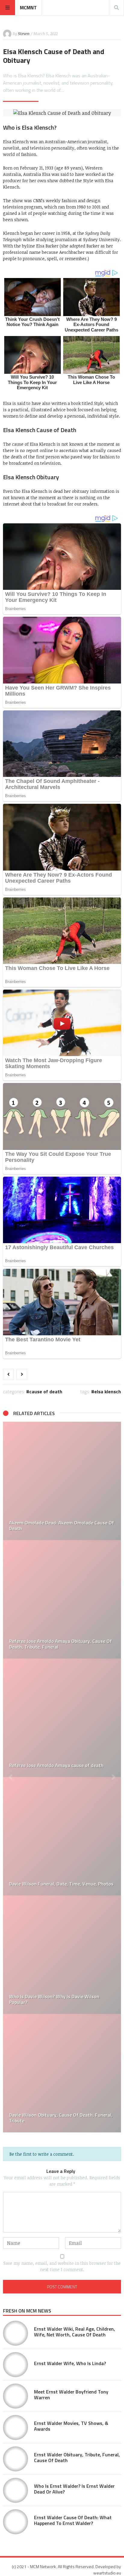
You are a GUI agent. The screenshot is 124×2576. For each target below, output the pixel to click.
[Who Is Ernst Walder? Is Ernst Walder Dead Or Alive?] (62, 1599)
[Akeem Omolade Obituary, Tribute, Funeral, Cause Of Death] (62, 2073)
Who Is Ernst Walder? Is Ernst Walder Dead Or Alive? (74, 2489)
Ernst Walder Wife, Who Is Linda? (70, 2363)
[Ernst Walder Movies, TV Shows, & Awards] (15, 2427)
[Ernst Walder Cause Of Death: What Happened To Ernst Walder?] (62, 1718)
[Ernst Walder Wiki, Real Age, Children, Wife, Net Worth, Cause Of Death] (15, 2333)
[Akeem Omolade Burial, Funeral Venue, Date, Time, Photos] (62, 1836)
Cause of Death (46, 1391)
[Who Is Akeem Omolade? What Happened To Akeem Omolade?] (62, 1955)
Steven (24, 34)
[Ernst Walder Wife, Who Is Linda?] (15, 2365)
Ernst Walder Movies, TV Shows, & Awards (71, 2426)
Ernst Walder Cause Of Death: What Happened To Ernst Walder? (73, 2520)
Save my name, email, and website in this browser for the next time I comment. (62, 2266)
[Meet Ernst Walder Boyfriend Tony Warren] (15, 2396)
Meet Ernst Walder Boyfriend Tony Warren (71, 2395)
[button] (11, 1777)
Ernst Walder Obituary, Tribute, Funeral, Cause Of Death (77, 2457)
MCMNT (28, 8)
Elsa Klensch (108, 1391)
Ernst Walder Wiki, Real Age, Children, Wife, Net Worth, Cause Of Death (74, 2332)
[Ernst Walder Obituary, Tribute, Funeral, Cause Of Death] (62, 1481)
